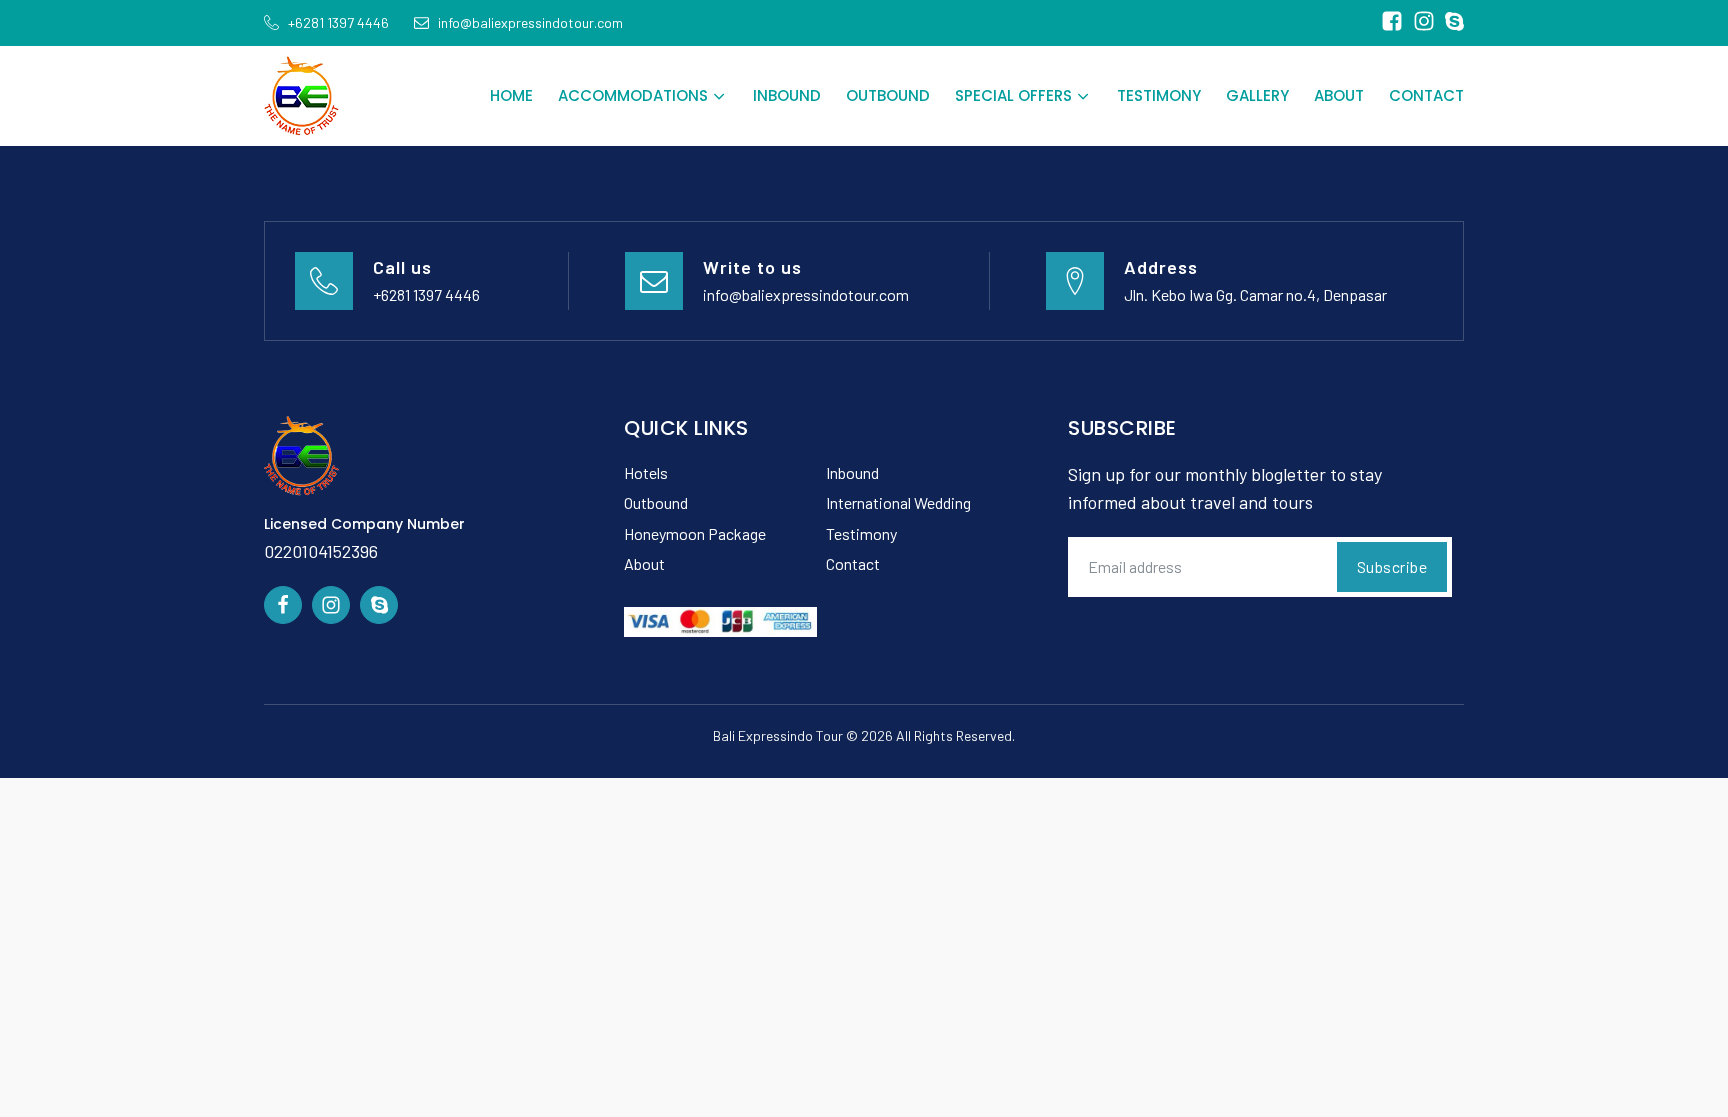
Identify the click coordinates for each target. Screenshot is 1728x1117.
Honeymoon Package (695, 533)
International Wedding (898, 502)
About (1339, 95)
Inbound (787, 95)
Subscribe (1392, 566)
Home (511, 95)
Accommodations (633, 95)
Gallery (1257, 95)
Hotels (646, 472)
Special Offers (1013, 95)
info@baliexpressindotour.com (806, 294)
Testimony (1159, 95)
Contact (1426, 95)
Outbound (888, 95)
